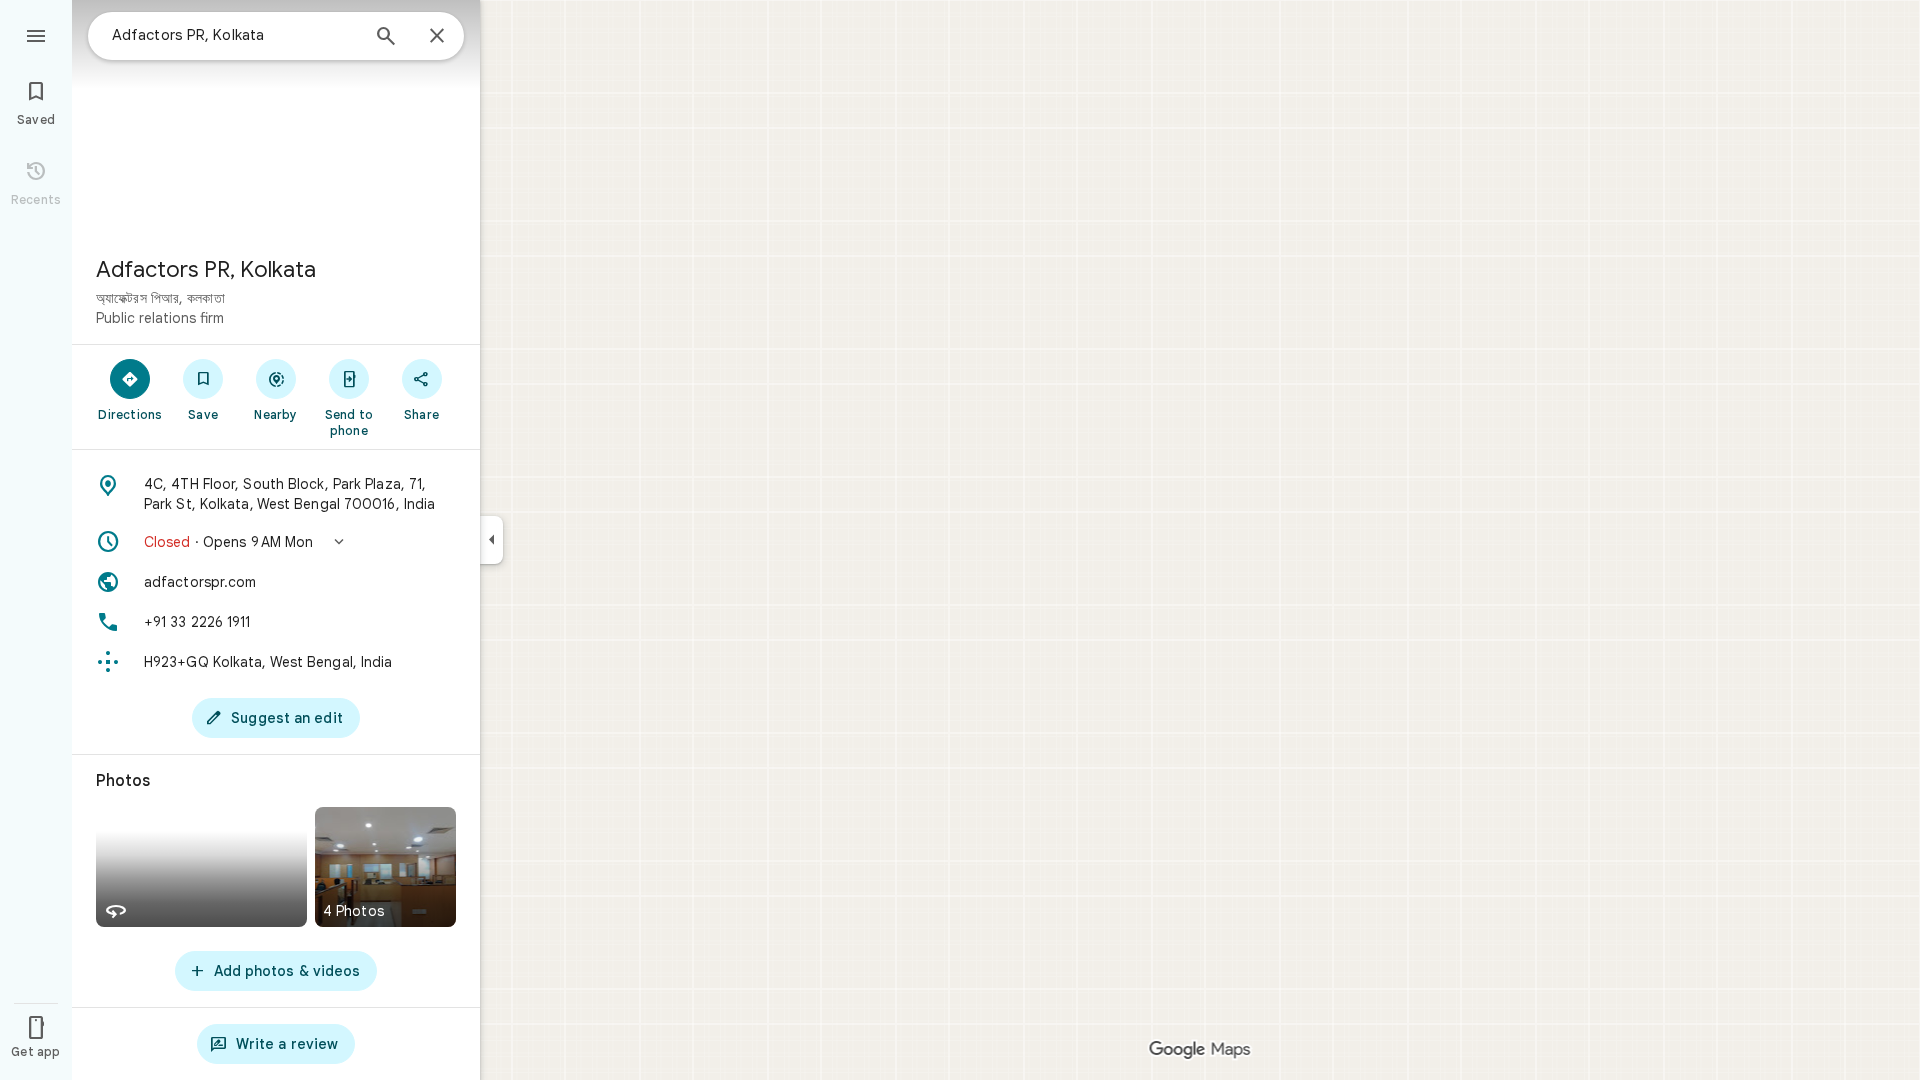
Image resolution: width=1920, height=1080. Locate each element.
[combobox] (235, 35)
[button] (276, 542)
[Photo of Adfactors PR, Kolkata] (276, 120)
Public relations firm (160, 318)
